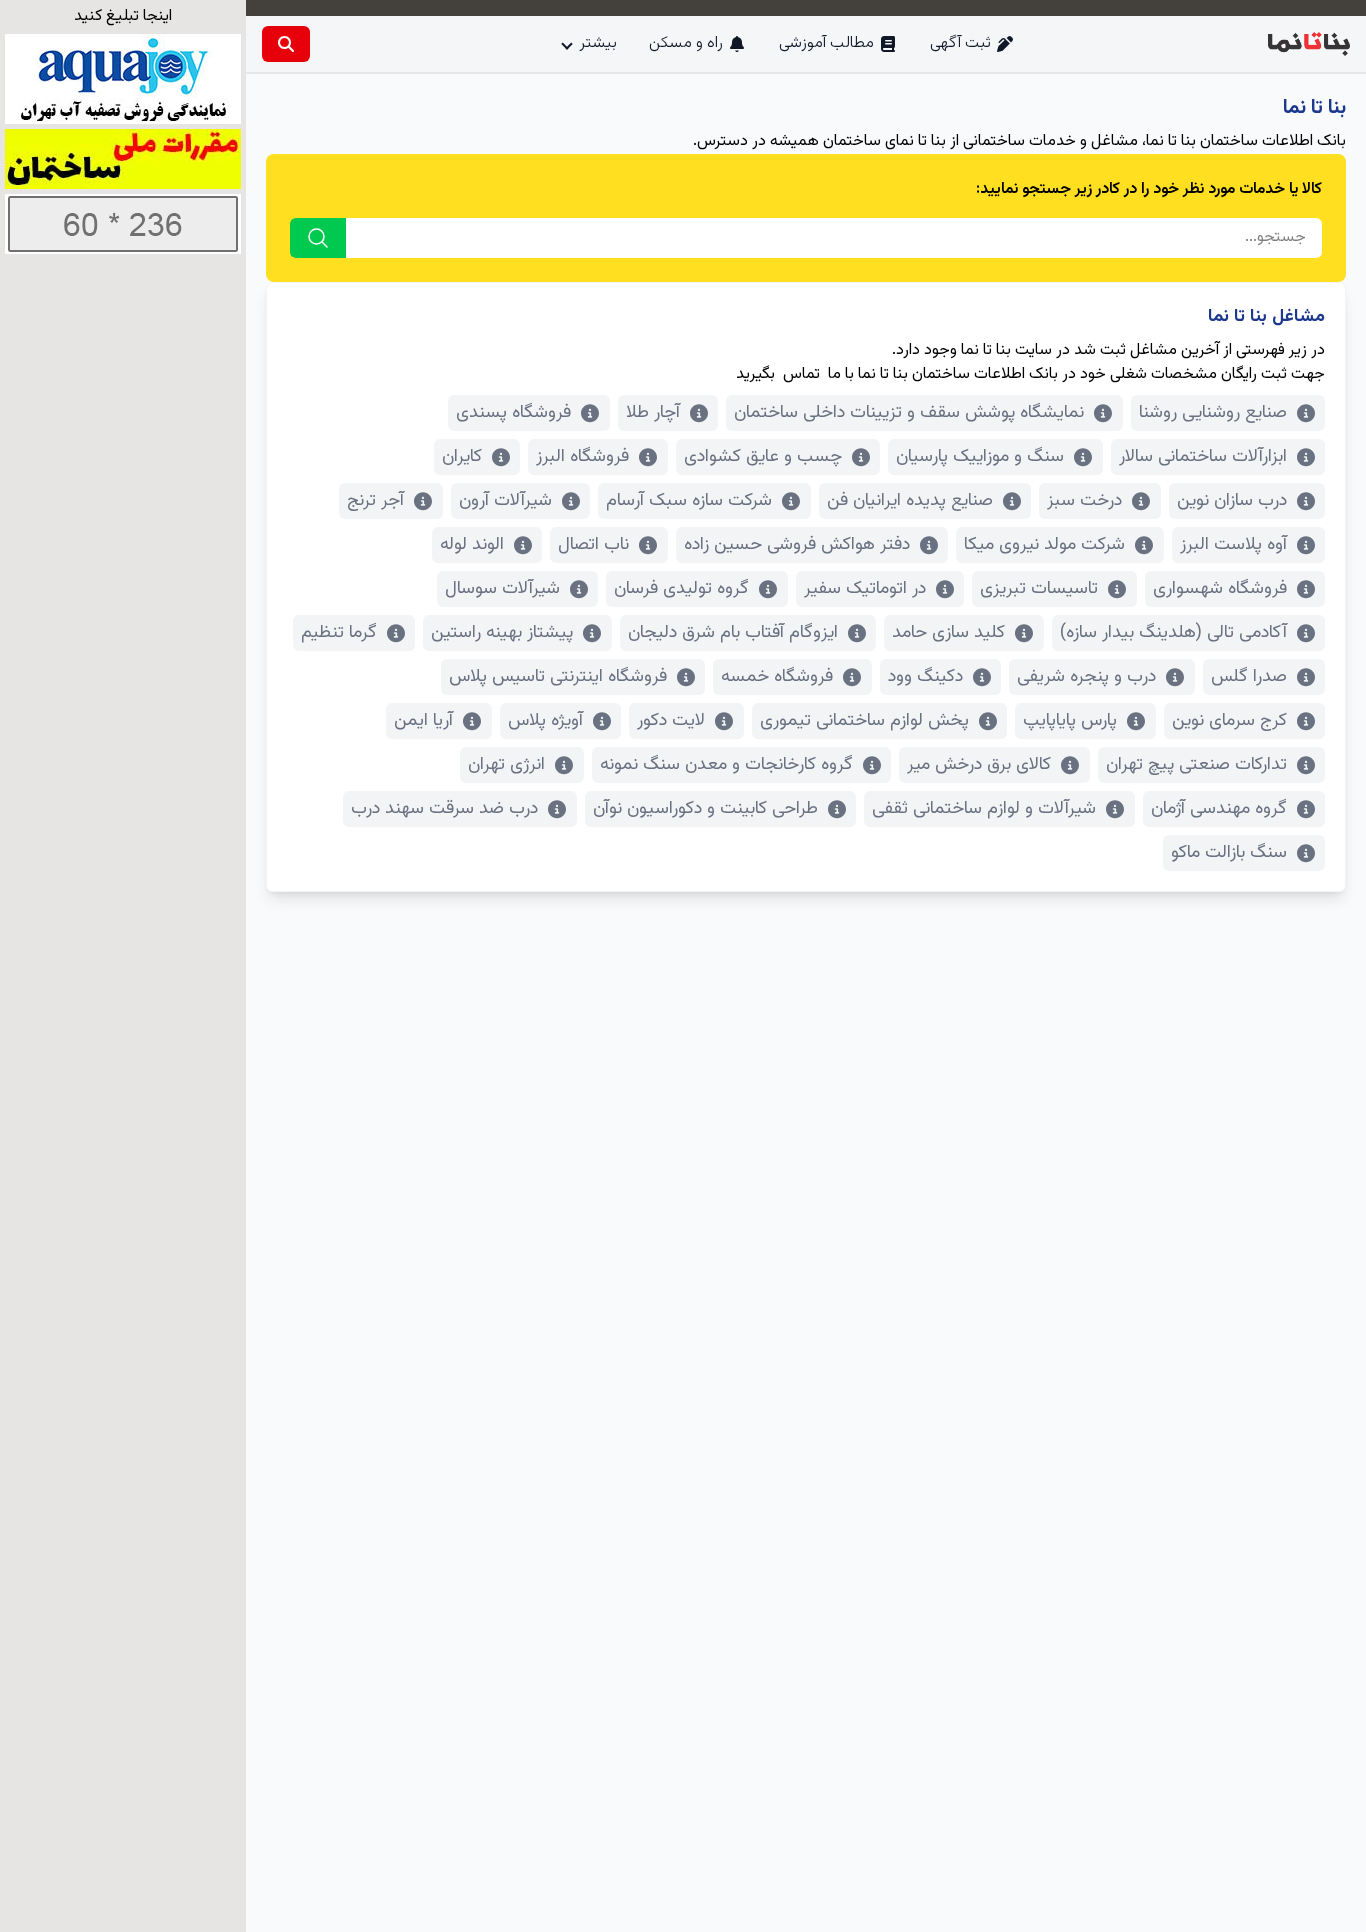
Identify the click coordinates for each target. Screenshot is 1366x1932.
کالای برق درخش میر (979, 765)
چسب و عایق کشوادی (763, 457)
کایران (462, 457)
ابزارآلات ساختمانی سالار (1203, 457)
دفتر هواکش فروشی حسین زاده (797, 545)
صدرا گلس (1249, 677)
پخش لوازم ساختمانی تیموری (864, 721)
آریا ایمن (423, 721)
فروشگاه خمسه (777, 677)
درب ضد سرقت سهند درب (444, 809)
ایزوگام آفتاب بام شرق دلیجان (733, 633)
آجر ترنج (375, 501)
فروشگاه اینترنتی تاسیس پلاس (558, 677)
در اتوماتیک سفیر (865, 589)
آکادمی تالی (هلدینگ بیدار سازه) (1173, 633)
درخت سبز (1084, 501)
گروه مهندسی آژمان (1219, 809)
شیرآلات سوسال (502, 589)
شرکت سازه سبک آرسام (689, 501)
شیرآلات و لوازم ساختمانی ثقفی (984, 809)
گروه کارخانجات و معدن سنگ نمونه (726, 765)
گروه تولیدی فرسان (681, 589)
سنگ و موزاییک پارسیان (980, 457)
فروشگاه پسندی (513, 413)
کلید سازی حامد (948, 633)
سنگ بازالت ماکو (1229, 853)
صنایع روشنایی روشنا (1213, 413)
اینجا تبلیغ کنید (123, 16)
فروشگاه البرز (582, 457)
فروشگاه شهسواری (1220, 589)
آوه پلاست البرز (1233, 545)
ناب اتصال (593, 545)
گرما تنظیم (339, 633)
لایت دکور (671, 721)
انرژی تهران (506, 765)
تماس (801, 374)
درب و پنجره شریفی (1086, 677)
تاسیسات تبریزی (1039, 589)
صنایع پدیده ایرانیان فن (910, 501)
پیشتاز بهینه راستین (502, 633)
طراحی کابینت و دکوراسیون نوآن (705, 809)
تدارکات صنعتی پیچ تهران (1196, 765)
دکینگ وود (925, 677)
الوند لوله (472, 545)
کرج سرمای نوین (1229, 721)
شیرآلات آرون (505, 501)
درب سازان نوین (1232, 501)
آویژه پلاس (545, 721)
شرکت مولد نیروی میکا (1044, 545)
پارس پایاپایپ (1070, 721)
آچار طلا (653, 413)
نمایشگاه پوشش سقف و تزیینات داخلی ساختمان (909, 413)
